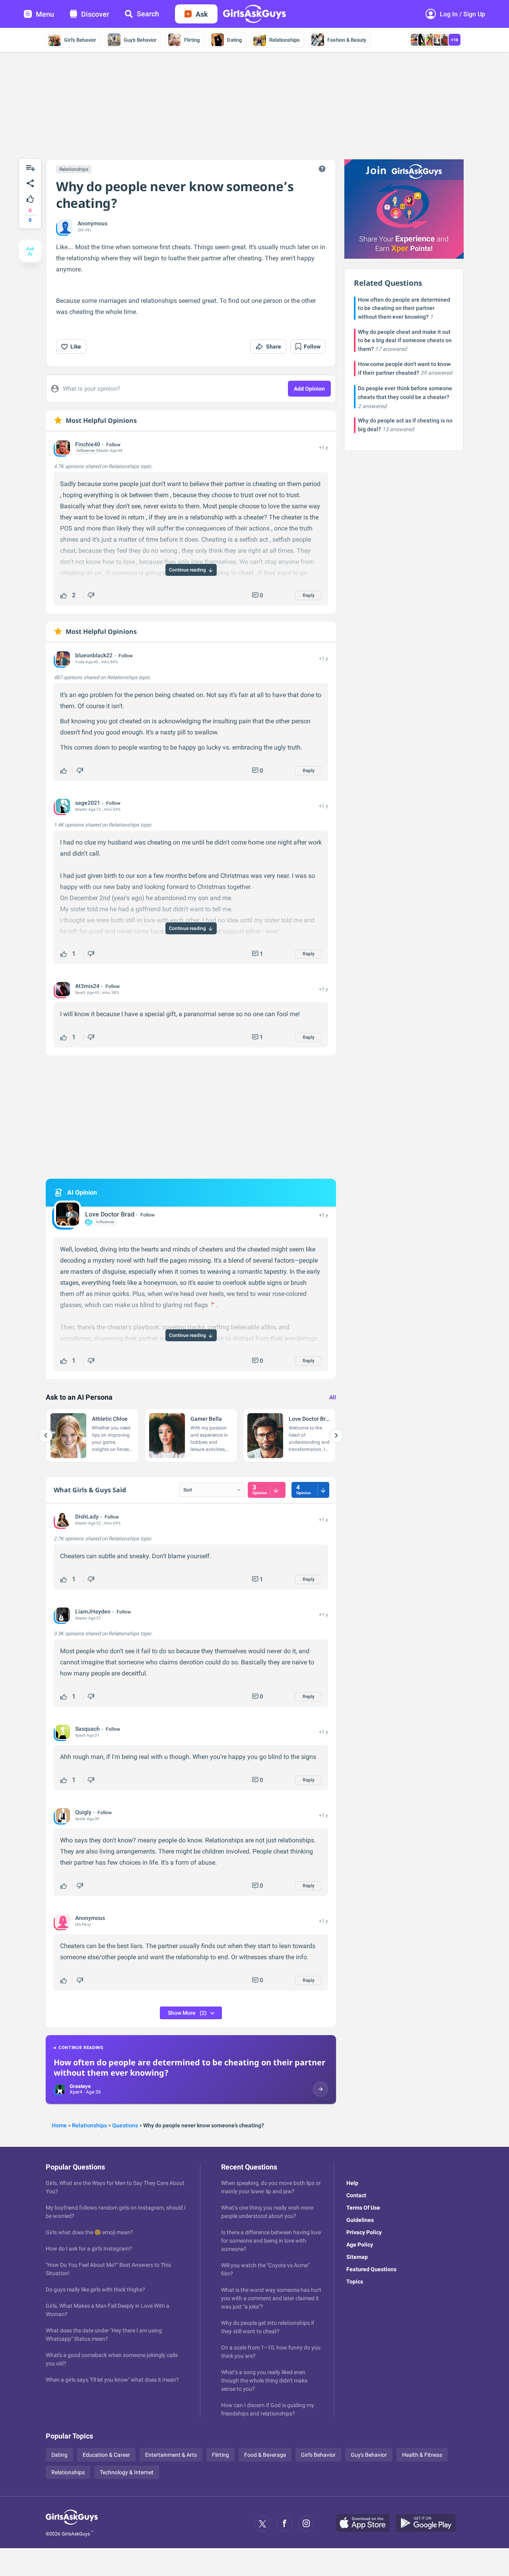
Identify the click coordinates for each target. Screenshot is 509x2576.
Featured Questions (371, 2269)
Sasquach (87, 1729)
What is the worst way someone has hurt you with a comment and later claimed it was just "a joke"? (271, 2298)
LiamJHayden (93, 1611)
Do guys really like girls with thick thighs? (95, 2289)
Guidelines (360, 2220)
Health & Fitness (422, 2455)
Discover (95, 14)
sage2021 (88, 803)
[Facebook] (284, 2524)
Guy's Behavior (140, 40)
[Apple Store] (366, 2524)
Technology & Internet (127, 2472)
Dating (234, 40)
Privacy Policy (364, 2232)
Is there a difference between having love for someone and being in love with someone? (271, 2241)
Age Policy (360, 2245)
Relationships (285, 40)
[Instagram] (306, 2524)
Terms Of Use (363, 2208)
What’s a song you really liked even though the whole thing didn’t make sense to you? (264, 2380)
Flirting (192, 40)
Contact (356, 2195)
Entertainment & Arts (171, 2455)
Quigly (83, 1812)
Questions (125, 2125)
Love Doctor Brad (110, 1214)
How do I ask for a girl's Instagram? (89, 2249)
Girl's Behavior (80, 40)
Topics (355, 2282)
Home (59, 2125)
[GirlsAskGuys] (72, 2524)
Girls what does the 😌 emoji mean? (89, 2232)
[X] (262, 2524)
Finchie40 (88, 444)
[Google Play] (429, 2524)
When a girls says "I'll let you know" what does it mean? (112, 2380)
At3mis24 (87, 986)
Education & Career (106, 2455)
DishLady (87, 1517)
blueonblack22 (94, 655)
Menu (45, 14)
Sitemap (357, 2257)
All (333, 1397)
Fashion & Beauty (347, 40)
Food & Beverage (265, 2455)
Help (352, 2183)
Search (148, 14)
